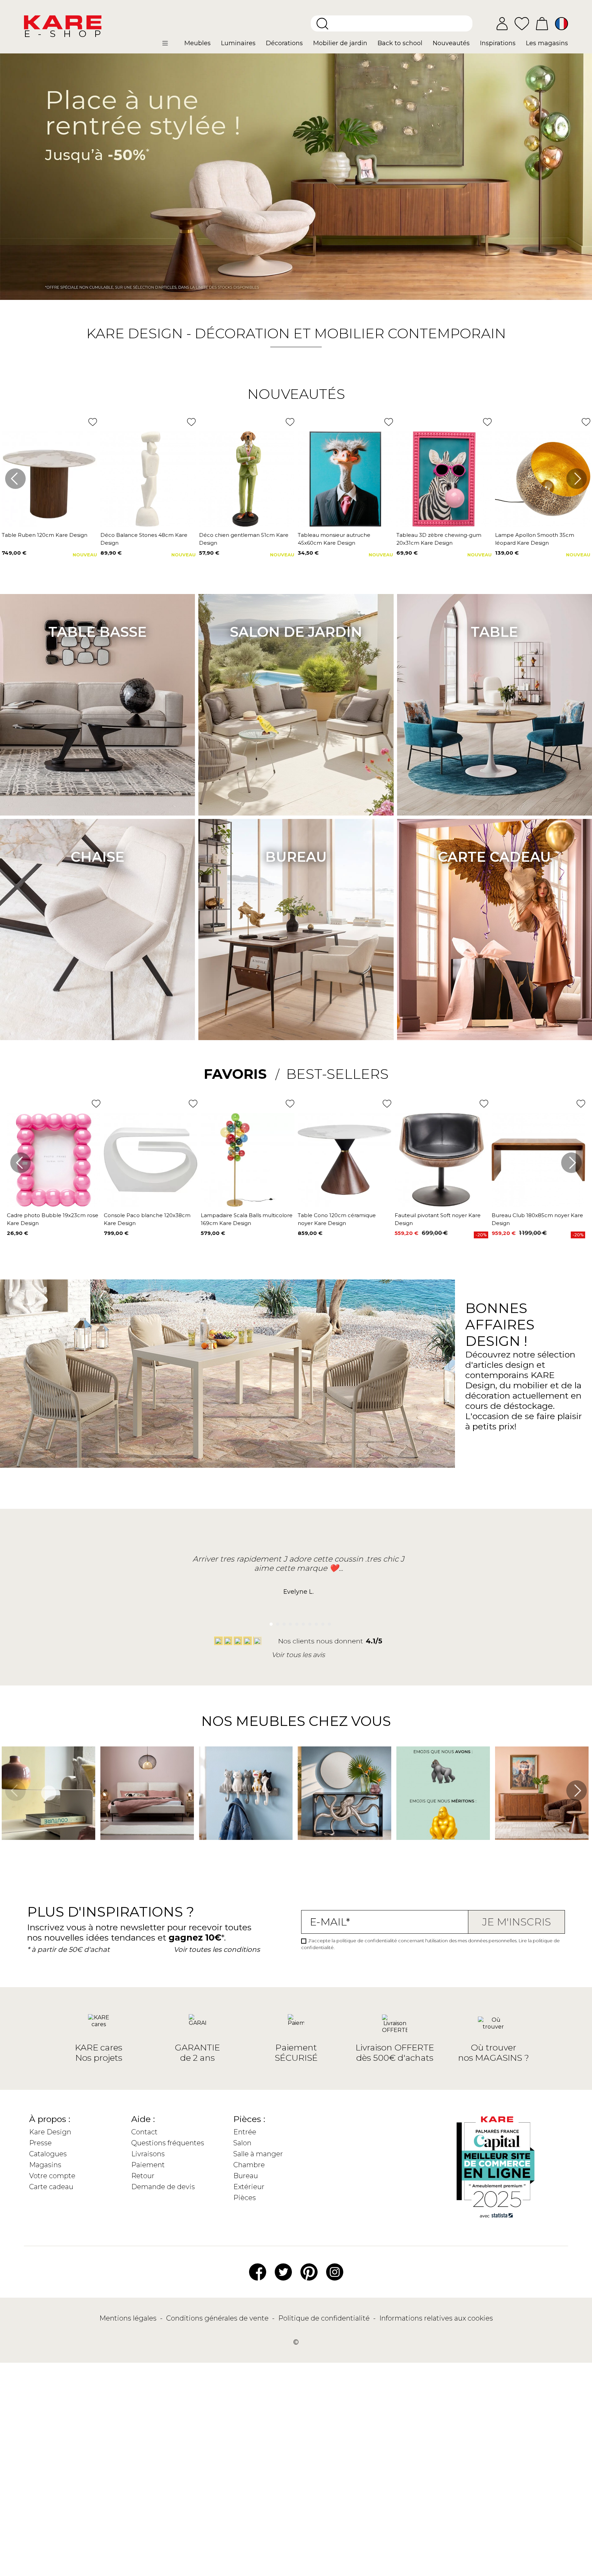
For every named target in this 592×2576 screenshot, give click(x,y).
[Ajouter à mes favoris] (93, 422)
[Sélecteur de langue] (562, 24)
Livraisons (148, 2154)
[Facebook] (258, 2271)
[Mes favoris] (522, 23)
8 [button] (314, 1622)
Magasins (45, 2165)
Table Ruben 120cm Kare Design (45, 535)
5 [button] (295, 1622)
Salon (242, 2143)
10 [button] (327, 1622)
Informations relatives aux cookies (436, 2318)
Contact (144, 2132)
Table (494, 632)
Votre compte (52, 2176)
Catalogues (48, 2154)
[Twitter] (283, 2271)
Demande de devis (163, 2187)
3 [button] (282, 1622)
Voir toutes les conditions (217, 1949)
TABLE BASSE (97, 632)
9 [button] (321, 1622)
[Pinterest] (309, 2271)
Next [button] (577, 479)
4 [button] (289, 1622)
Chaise (97, 857)
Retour (143, 2176)
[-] (296, 177)
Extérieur (249, 2187)
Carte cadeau (494, 857)
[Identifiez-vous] (502, 24)
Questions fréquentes (168, 2143)
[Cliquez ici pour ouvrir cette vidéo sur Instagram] (5, 1850)
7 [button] (308, 1622)
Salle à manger (258, 2154)
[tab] (242, 1074)
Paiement (148, 2165)
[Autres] (171, 46)
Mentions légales (129, 2318)
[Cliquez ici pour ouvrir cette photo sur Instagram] (104, 1850)
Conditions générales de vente (218, 2318)
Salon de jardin (296, 632)
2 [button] (276, 1622)
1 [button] (269, 1622)
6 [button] (302, 1622)
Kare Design (50, 2132)
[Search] (322, 24)
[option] (296, 177)
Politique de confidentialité (325, 2318)
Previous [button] (15, 479)
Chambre (249, 2165)
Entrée (245, 2132)
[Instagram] (335, 2271)
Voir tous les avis (298, 1655)
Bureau (296, 857)
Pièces (245, 2198)
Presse (40, 2143)
